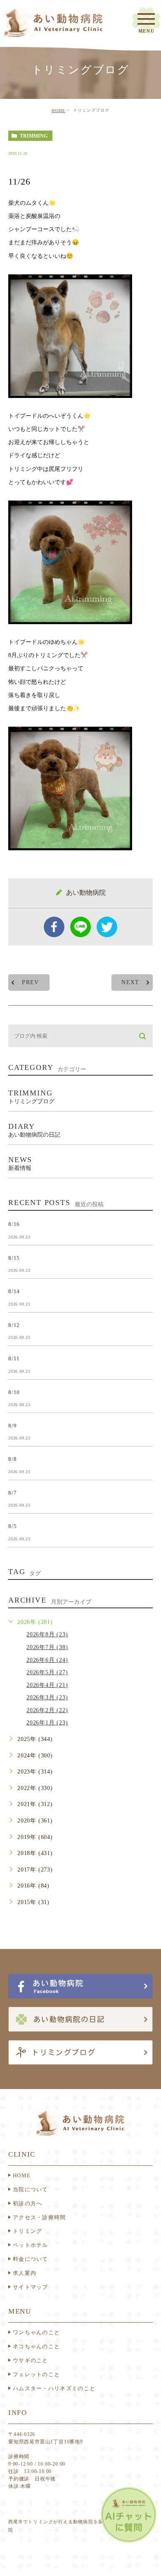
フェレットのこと (36, 2374)
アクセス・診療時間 (39, 2217)
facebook (54, 927)
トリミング (28, 2231)
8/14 (14, 1291)
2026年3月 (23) (47, 1697)
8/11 (14, 1358)
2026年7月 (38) (47, 1647)
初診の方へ (28, 2203)
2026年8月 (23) (47, 1634)
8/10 (14, 1392)
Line (80, 927)
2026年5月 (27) (47, 1672)
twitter (107, 927)
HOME (58, 111)
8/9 (12, 1426)
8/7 (12, 1492)
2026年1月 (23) (47, 1723)
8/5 (12, 1526)
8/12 (14, 1325)
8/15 (14, 1258)
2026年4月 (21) (47, 1685)
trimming (34, 136)
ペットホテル (31, 2245)
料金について (31, 2259)
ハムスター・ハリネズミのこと (54, 2388)
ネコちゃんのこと (36, 2346)
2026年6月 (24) (47, 1660)
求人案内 (25, 2273)
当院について (31, 2189)
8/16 (14, 1224)
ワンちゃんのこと (36, 2332)
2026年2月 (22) (47, 1710)
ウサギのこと (31, 2360)
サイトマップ (31, 2287)
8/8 (12, 1459)
